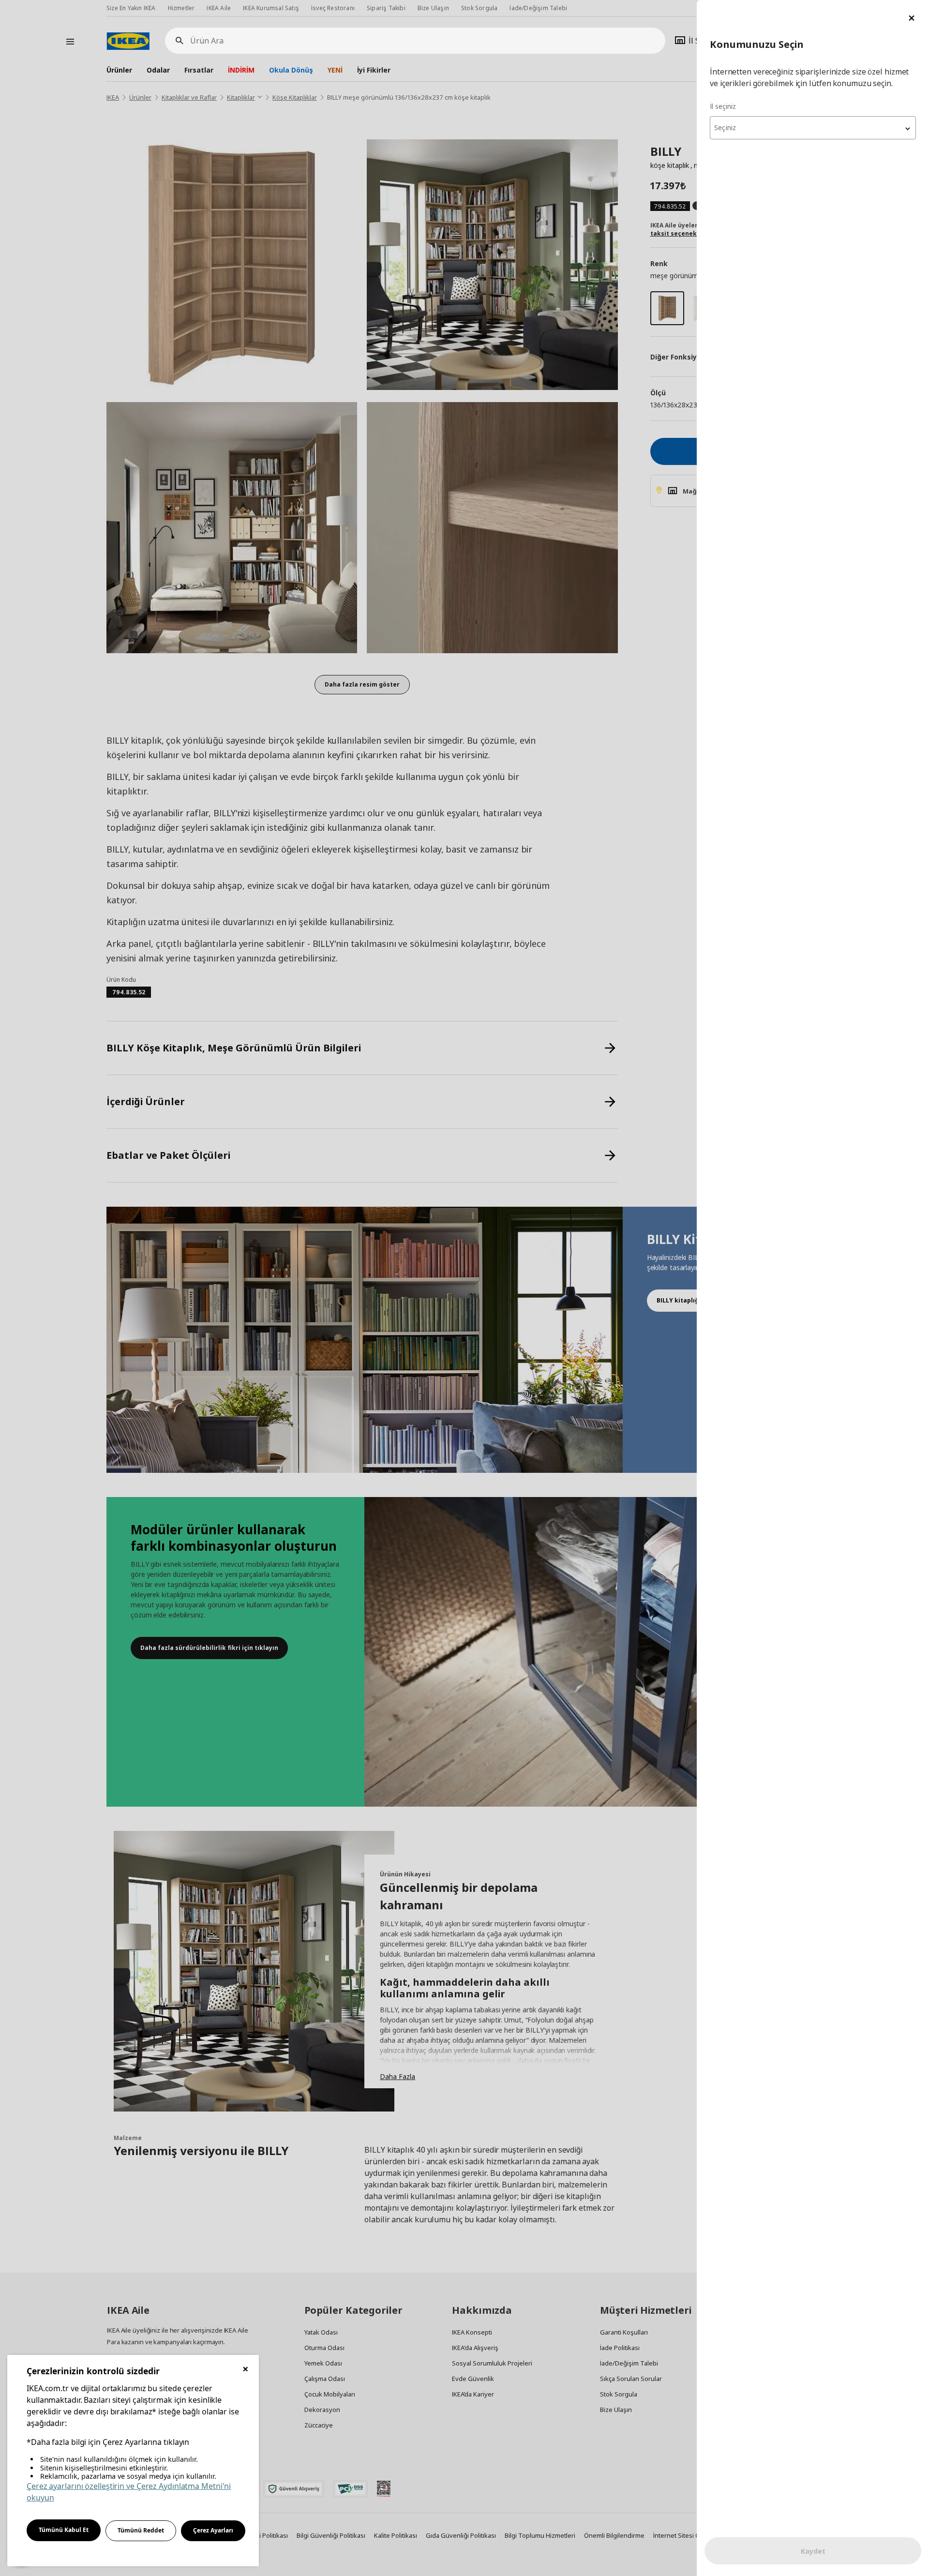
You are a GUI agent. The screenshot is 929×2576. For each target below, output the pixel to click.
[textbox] (813, 128)
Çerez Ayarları (213, 2530)
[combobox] (813, 128)
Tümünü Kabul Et (64, 2530)
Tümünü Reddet (141, 2530)
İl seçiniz (723, 106)
